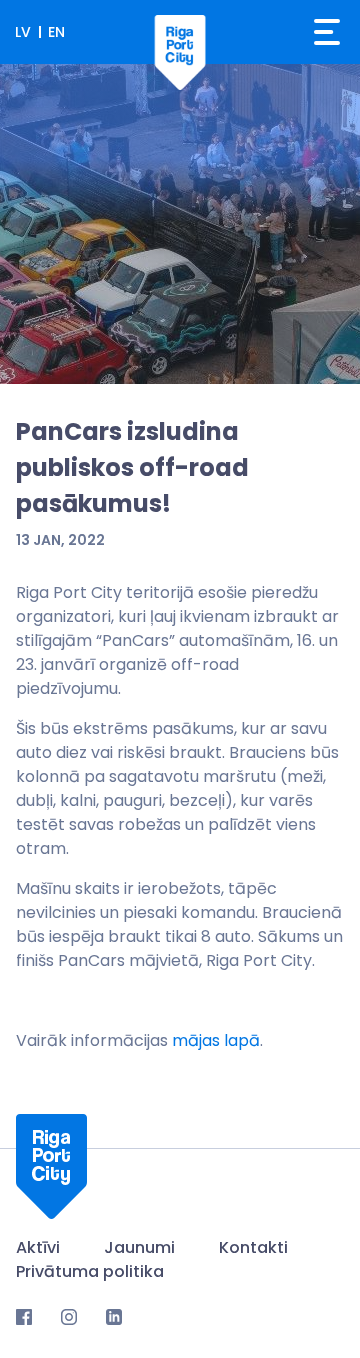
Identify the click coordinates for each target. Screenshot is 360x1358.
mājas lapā (216, 1040)
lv (23, 32)
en (56, 32)
